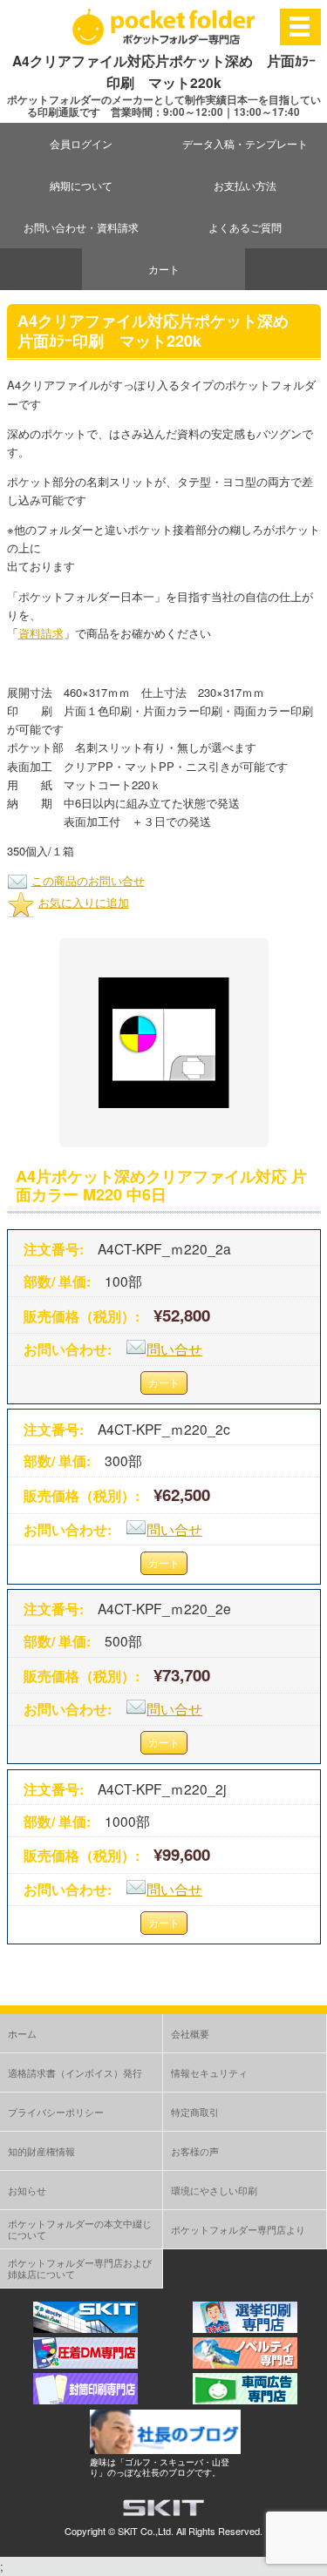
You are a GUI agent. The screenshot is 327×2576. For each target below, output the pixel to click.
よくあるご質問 (245, 227)
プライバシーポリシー (56, 2112)
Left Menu (300, 27)
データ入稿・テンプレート (245, 143)
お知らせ (27, 2190)
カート (164, 269)
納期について (81, 185)
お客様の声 (195, 2151)
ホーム (22, 2033)
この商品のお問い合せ (88, 880)
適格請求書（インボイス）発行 (75, 2072)
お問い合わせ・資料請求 (81, 227)
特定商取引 (195, 2112)
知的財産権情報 (41, 2151)
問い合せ (174, 1349)
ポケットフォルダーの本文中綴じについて (80, 2229)
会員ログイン (81, 143)
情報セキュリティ (209, 2072)
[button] (164, 1043)
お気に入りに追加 (84, 902)
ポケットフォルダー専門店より (238, 2229)
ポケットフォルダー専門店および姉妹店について (80, 2268)
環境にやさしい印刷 (214, 2190)
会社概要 (190, 2033)
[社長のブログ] (165, 2449)
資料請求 (41, 633)
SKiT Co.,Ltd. (146, 2531)
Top (312, 2561)
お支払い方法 (245, 185)
